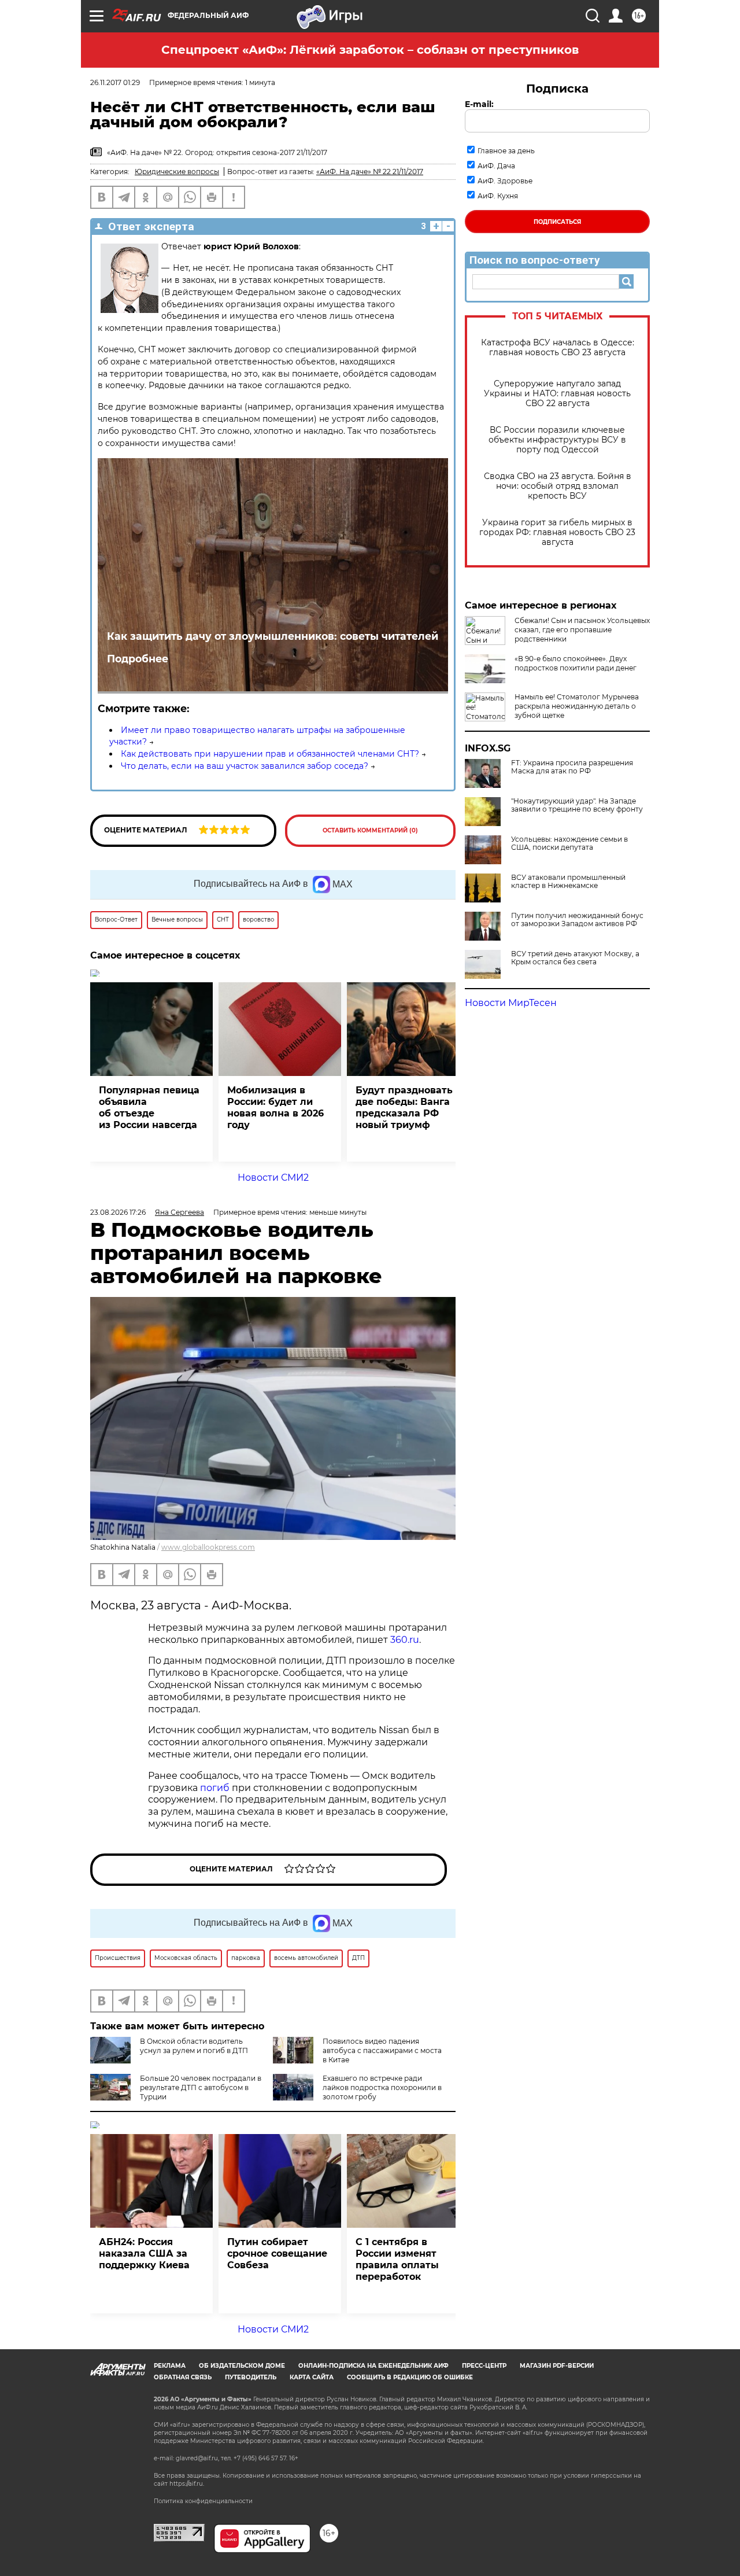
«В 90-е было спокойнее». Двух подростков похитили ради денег (576, 663)
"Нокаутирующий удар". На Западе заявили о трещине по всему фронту (577, 805)
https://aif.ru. (187, 2484)
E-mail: (479, 104)
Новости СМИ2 (273, 1178)
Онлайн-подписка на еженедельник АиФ (373, 2366)
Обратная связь (183, 2377)
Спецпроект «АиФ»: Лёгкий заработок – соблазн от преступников (370, 50)
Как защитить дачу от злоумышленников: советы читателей (273, 636)
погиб (216, 1788)
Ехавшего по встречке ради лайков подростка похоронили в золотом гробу (382, 2087)
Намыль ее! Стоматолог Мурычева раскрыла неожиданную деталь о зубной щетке (577, 706)
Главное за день (506, 151)
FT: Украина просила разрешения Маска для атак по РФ (572, 767)
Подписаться (557, 222)
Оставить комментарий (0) (370, 830)
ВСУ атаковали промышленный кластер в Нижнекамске (568, 882)
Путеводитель (251, 2377)
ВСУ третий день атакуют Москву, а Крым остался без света (575, 958)
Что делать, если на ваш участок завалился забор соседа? (245, 766)
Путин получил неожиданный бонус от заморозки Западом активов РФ (577, 920)
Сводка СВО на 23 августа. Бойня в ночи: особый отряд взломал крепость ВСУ (558, 486)
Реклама (170, 2366)
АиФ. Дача (496, 166)
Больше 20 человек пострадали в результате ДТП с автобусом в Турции (201, 2087)
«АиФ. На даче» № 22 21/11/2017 (370, 172)
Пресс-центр (484, 2366)
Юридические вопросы (177, 172)
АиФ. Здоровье (505, 181)
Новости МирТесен (511, 1003)
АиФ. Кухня (498, 196)
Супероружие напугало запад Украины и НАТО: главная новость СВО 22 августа (557, 394)
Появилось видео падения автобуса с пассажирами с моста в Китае (382, 2050)
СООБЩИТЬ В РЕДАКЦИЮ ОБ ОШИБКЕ (410, 2377)
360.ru (405, 1640)
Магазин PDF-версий (557, 2366)
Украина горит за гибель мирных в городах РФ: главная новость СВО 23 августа (557, 532)
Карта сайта (312, 2377)
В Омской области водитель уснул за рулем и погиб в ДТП (194, 2046)
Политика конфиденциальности (203, 2501)
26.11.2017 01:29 (115, 82)
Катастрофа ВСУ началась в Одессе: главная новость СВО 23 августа (558, 348)
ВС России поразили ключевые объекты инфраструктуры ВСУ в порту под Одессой (557, 440)
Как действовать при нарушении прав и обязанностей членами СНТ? (270, 754)
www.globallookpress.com (208, 1547)
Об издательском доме (242, 2366)
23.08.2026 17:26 (118, 1212)
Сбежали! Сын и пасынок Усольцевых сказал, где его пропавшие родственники (582, 630)
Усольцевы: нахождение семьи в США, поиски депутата (569, 843)
